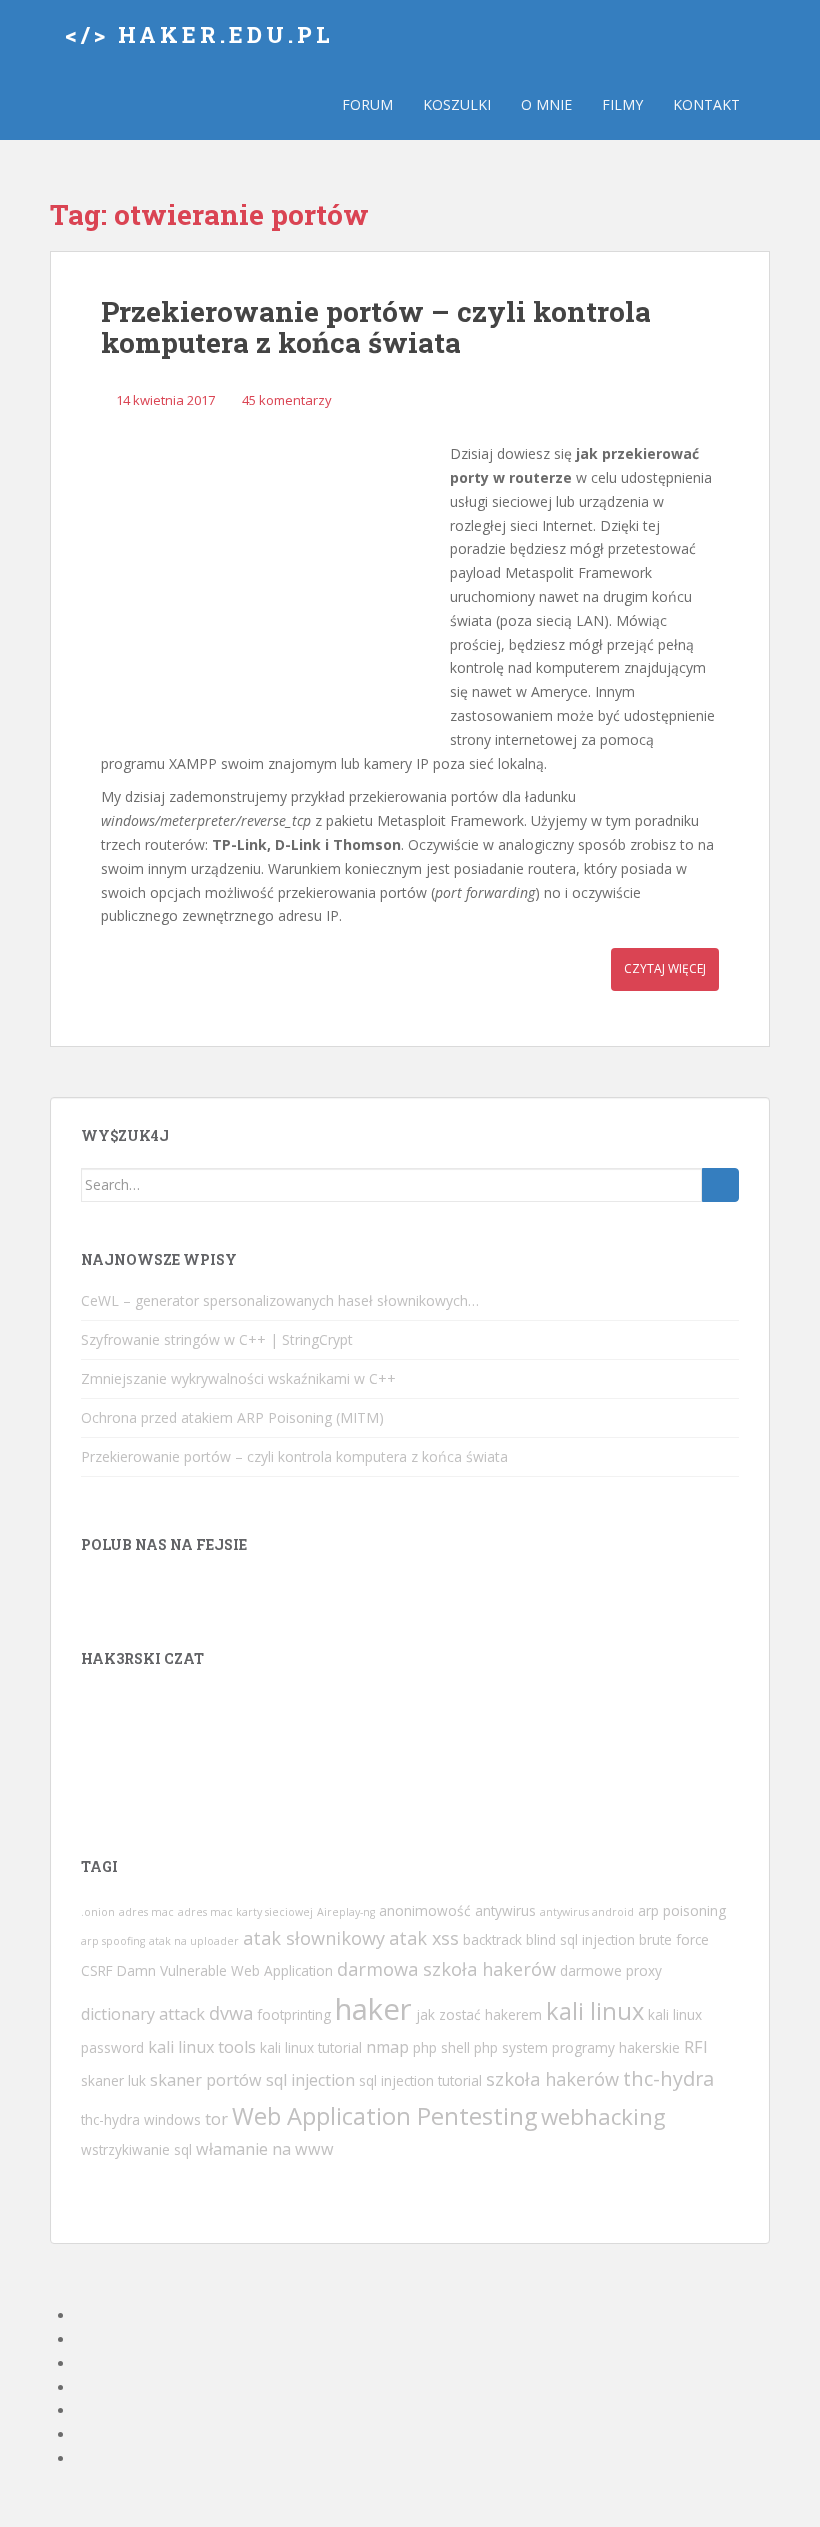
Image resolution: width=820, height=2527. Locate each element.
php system (511, 2047)
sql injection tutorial (420, 2080)
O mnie (546, 104)
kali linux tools (202, 2047)
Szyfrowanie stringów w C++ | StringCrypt (217, 1339)
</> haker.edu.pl (199, 34)
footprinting (294, 2014)
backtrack (492, 1939)
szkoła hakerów (552, 2079)
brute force (674, 1939)
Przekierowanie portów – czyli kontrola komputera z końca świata (376, 327)
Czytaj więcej (665, 968)
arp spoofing (113, 1941)
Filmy (622, 104)
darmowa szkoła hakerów (446, 1969)
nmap (387, 2047)
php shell (441, 2047)
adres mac (146, 1912)
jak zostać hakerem (479, 2014)
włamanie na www (265, 2149)
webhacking (603, 2116)
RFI (696, 2047)
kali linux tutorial (311, 2047)
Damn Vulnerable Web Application (225, 1970)
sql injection (310, 2080)
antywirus (505, 1910)
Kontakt (706, 104)
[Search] (720, 1185)
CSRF (97, 1970)
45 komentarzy (287, 400)
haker (373, 2009)
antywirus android (587, 1912)
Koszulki (457, 104)
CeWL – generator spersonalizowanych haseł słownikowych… (280, 1300)
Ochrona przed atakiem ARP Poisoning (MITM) (232, 1417)
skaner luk (113, 2080)
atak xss (424, 1938)
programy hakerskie (616, 2047)
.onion (98, 1912)
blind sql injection (580, 1939)
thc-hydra (668, 2078)
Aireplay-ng (346, 1912)
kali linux (595, 2011)
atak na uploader (194, 1941)
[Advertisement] (271, 584)
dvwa (231, 2013)
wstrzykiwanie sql (136, 2149)
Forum (367, 104)
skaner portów (206, 2080)
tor (216, 2119)
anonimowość (425, 1910)
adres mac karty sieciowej (245, 1912)
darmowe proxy (611, 1970)
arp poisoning (682, 1910)
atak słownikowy (314, 1938)
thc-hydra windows (141, 2119)
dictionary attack (143, 2014)
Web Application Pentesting (384, 2116)
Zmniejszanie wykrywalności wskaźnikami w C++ (238, 1378)
